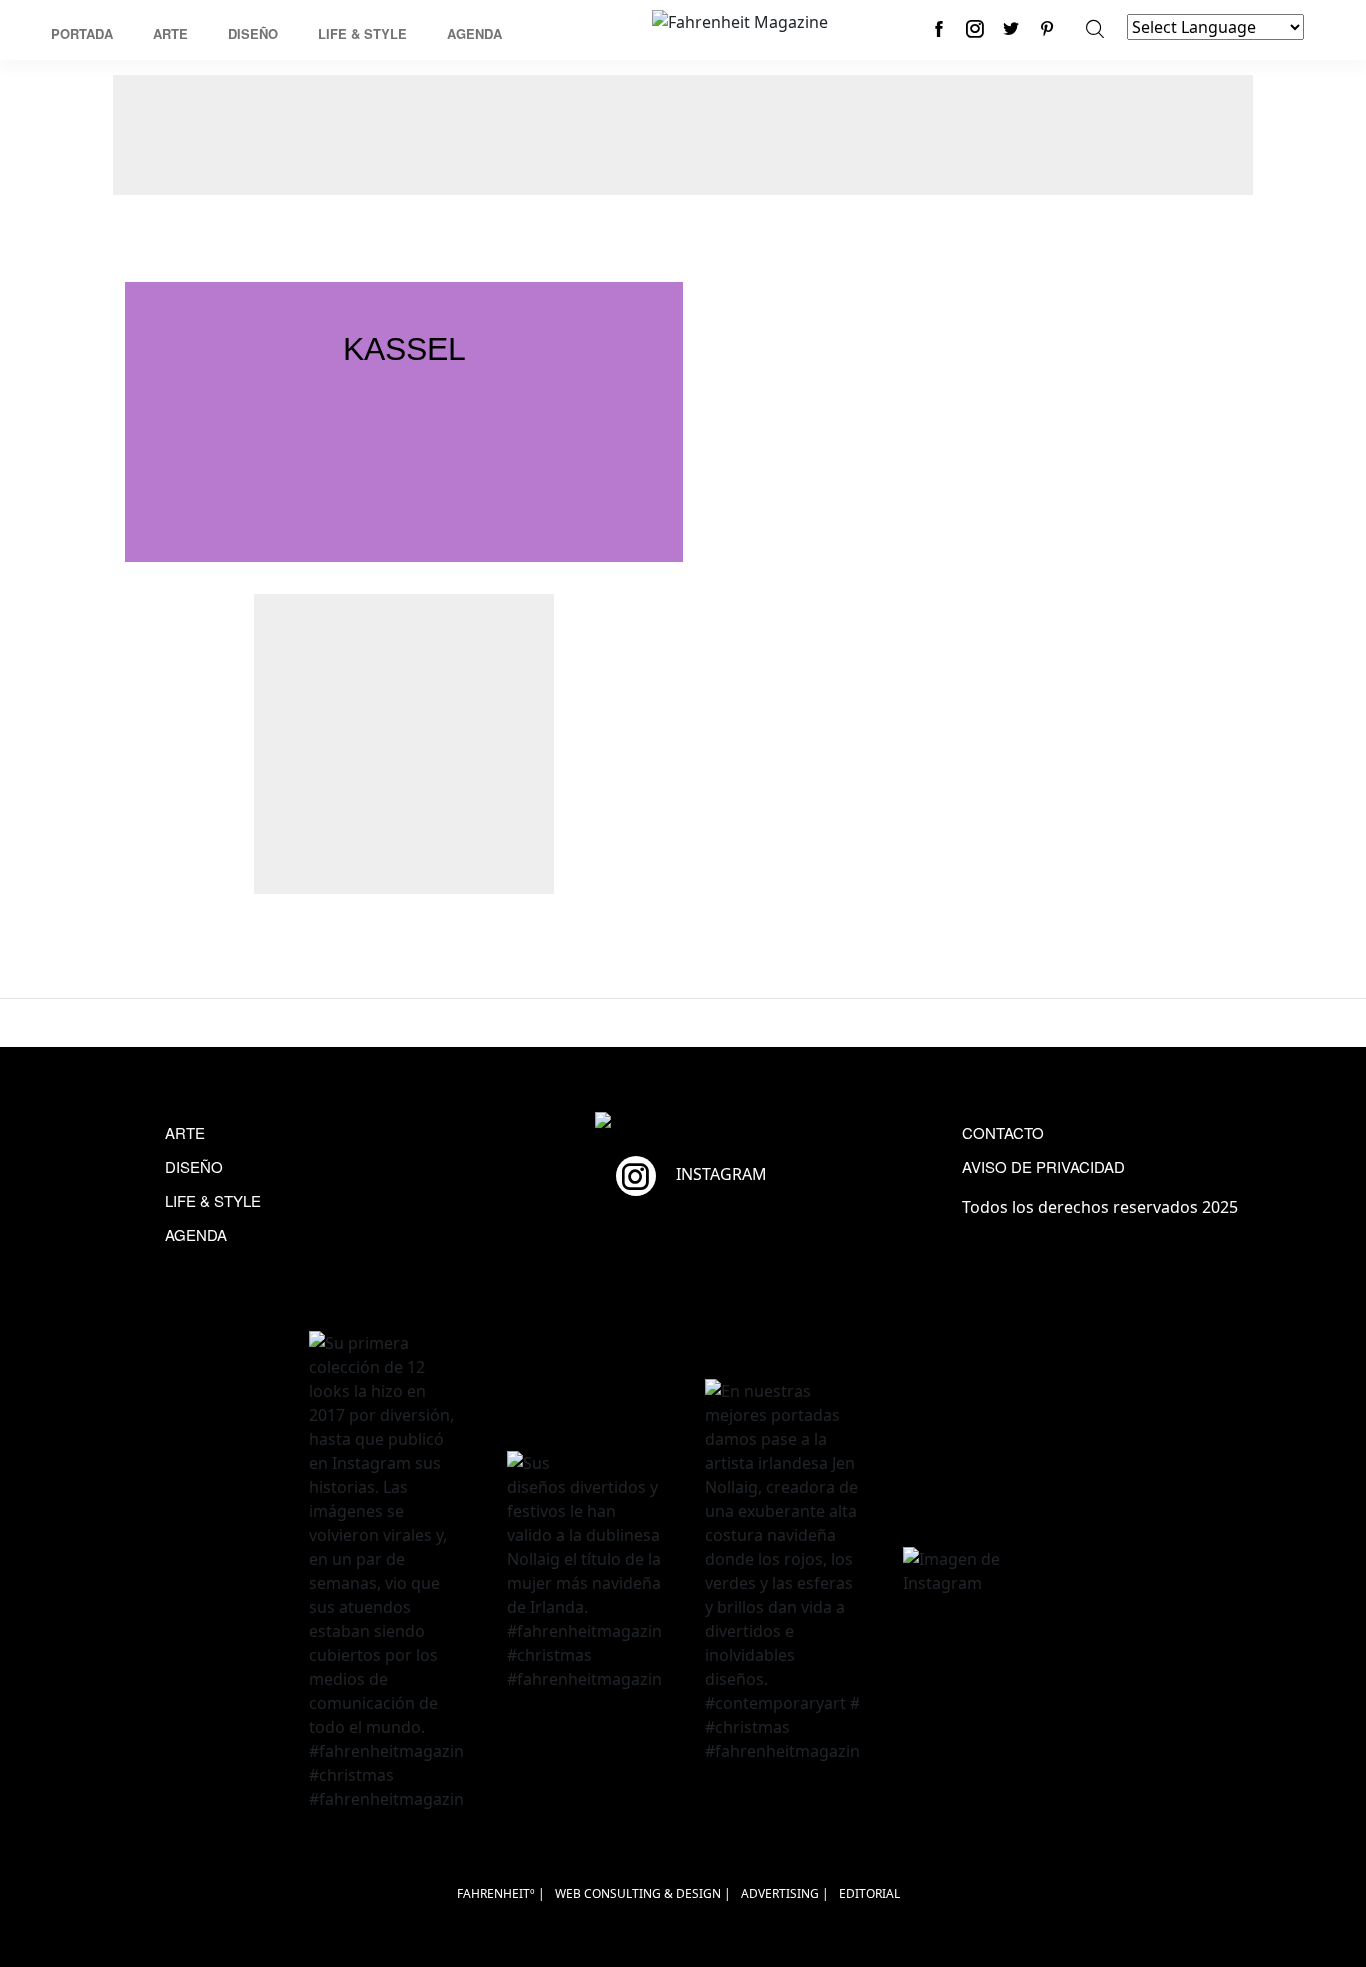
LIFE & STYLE (213, 1200)
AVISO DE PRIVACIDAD (1043, 1166)
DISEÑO (194, 1166)
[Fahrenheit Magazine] (683, 1123)
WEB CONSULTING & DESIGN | (643, 1893)
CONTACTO (1003, 1132)
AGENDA (196, 1234)
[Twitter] (1011, 28)
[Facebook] (939, 28)
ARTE (185, 1132)
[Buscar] (1095, 28)
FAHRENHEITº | (501, 1893)
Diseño (253, 33)
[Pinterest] (1047, 28)
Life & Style (362, 33)
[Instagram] (975, 28)
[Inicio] (740, 20)
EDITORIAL (869, 1893)
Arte (170, 33)
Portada (82, 33)
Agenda (474, 33)
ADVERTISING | (785, 1893)
